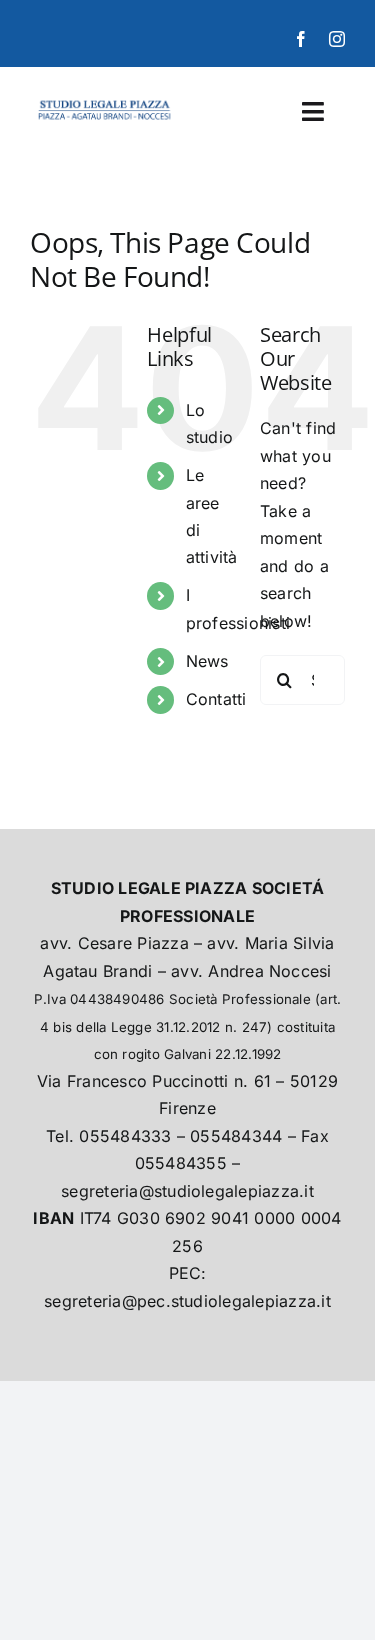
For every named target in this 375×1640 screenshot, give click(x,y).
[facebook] (301, 39)
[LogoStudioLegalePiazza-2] (105, 101)
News (207, 661)
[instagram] (337, 39)
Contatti (216, 699)
